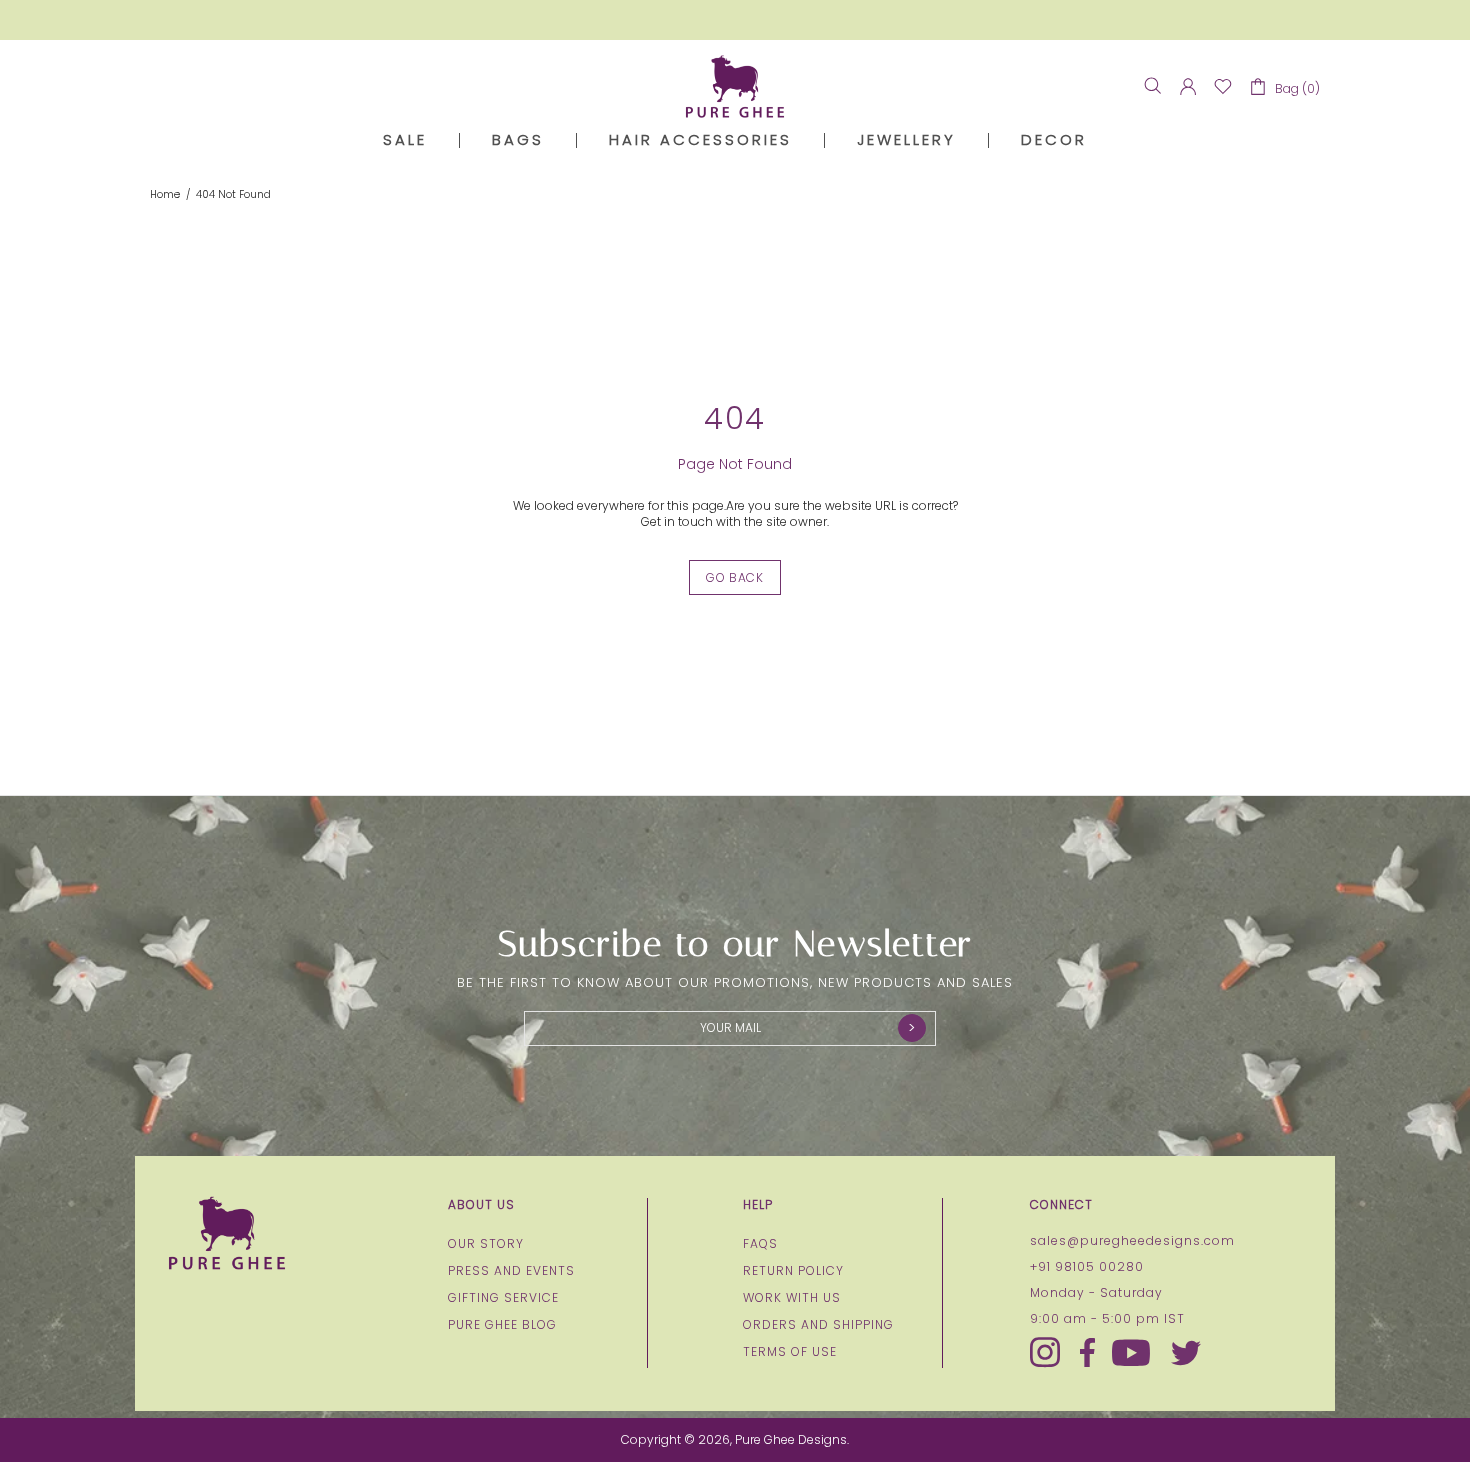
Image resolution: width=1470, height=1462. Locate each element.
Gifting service (503, 1298)
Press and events (511, 1271)
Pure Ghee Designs (735, 86)
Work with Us (792, 1298)
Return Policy (793, 1271)
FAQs (760, 1244)
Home (165, 195)
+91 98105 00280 (1087, 1267)
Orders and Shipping (818, 1325)
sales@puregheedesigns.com (1132, 1241)
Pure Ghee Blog (502, 1325)
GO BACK (734, 577)
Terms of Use (790, 1352)
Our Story (486, 1244)
